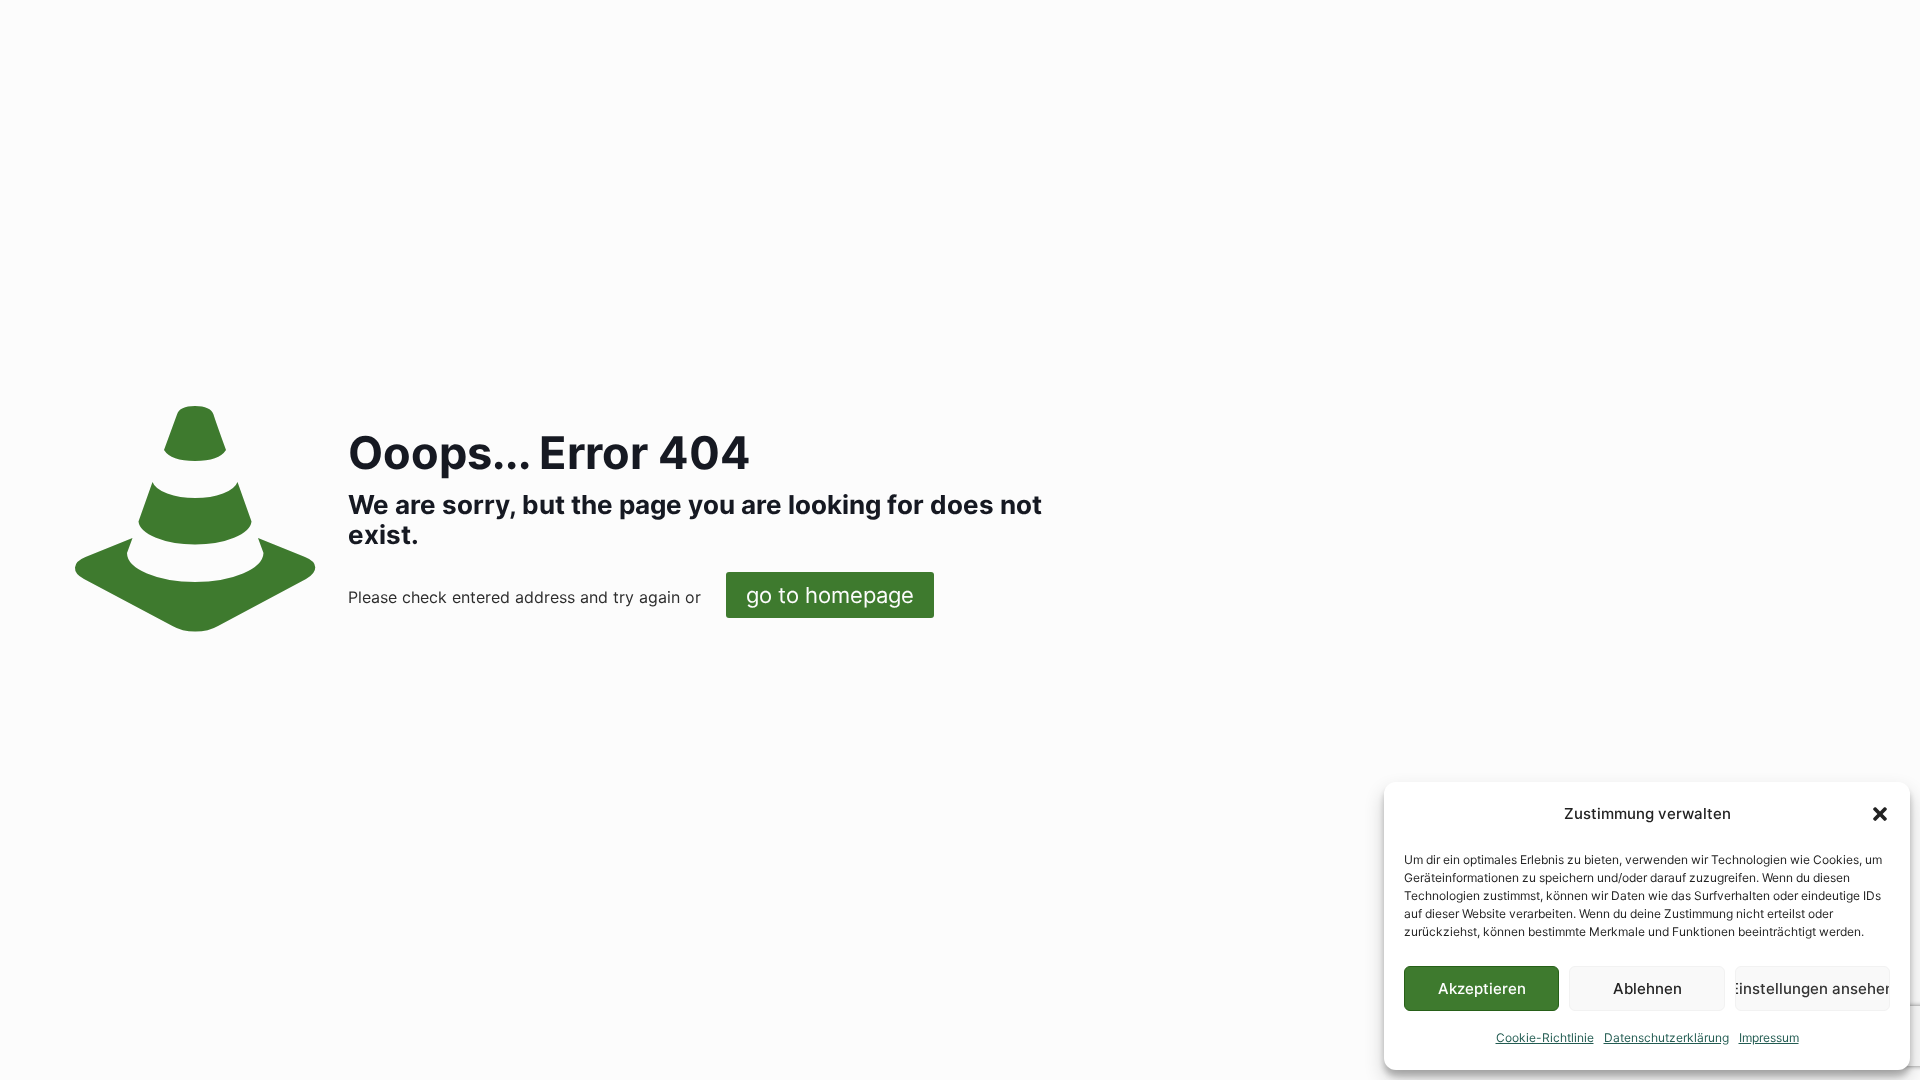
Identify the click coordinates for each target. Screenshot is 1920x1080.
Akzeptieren (1482, 988)
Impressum (1769, 1037)
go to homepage (830, 595)
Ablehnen (1647, 988)
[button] (1880, 814)
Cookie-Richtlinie (1545, 1037)
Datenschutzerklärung (1666, 1037)
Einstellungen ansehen (1812, 988)
